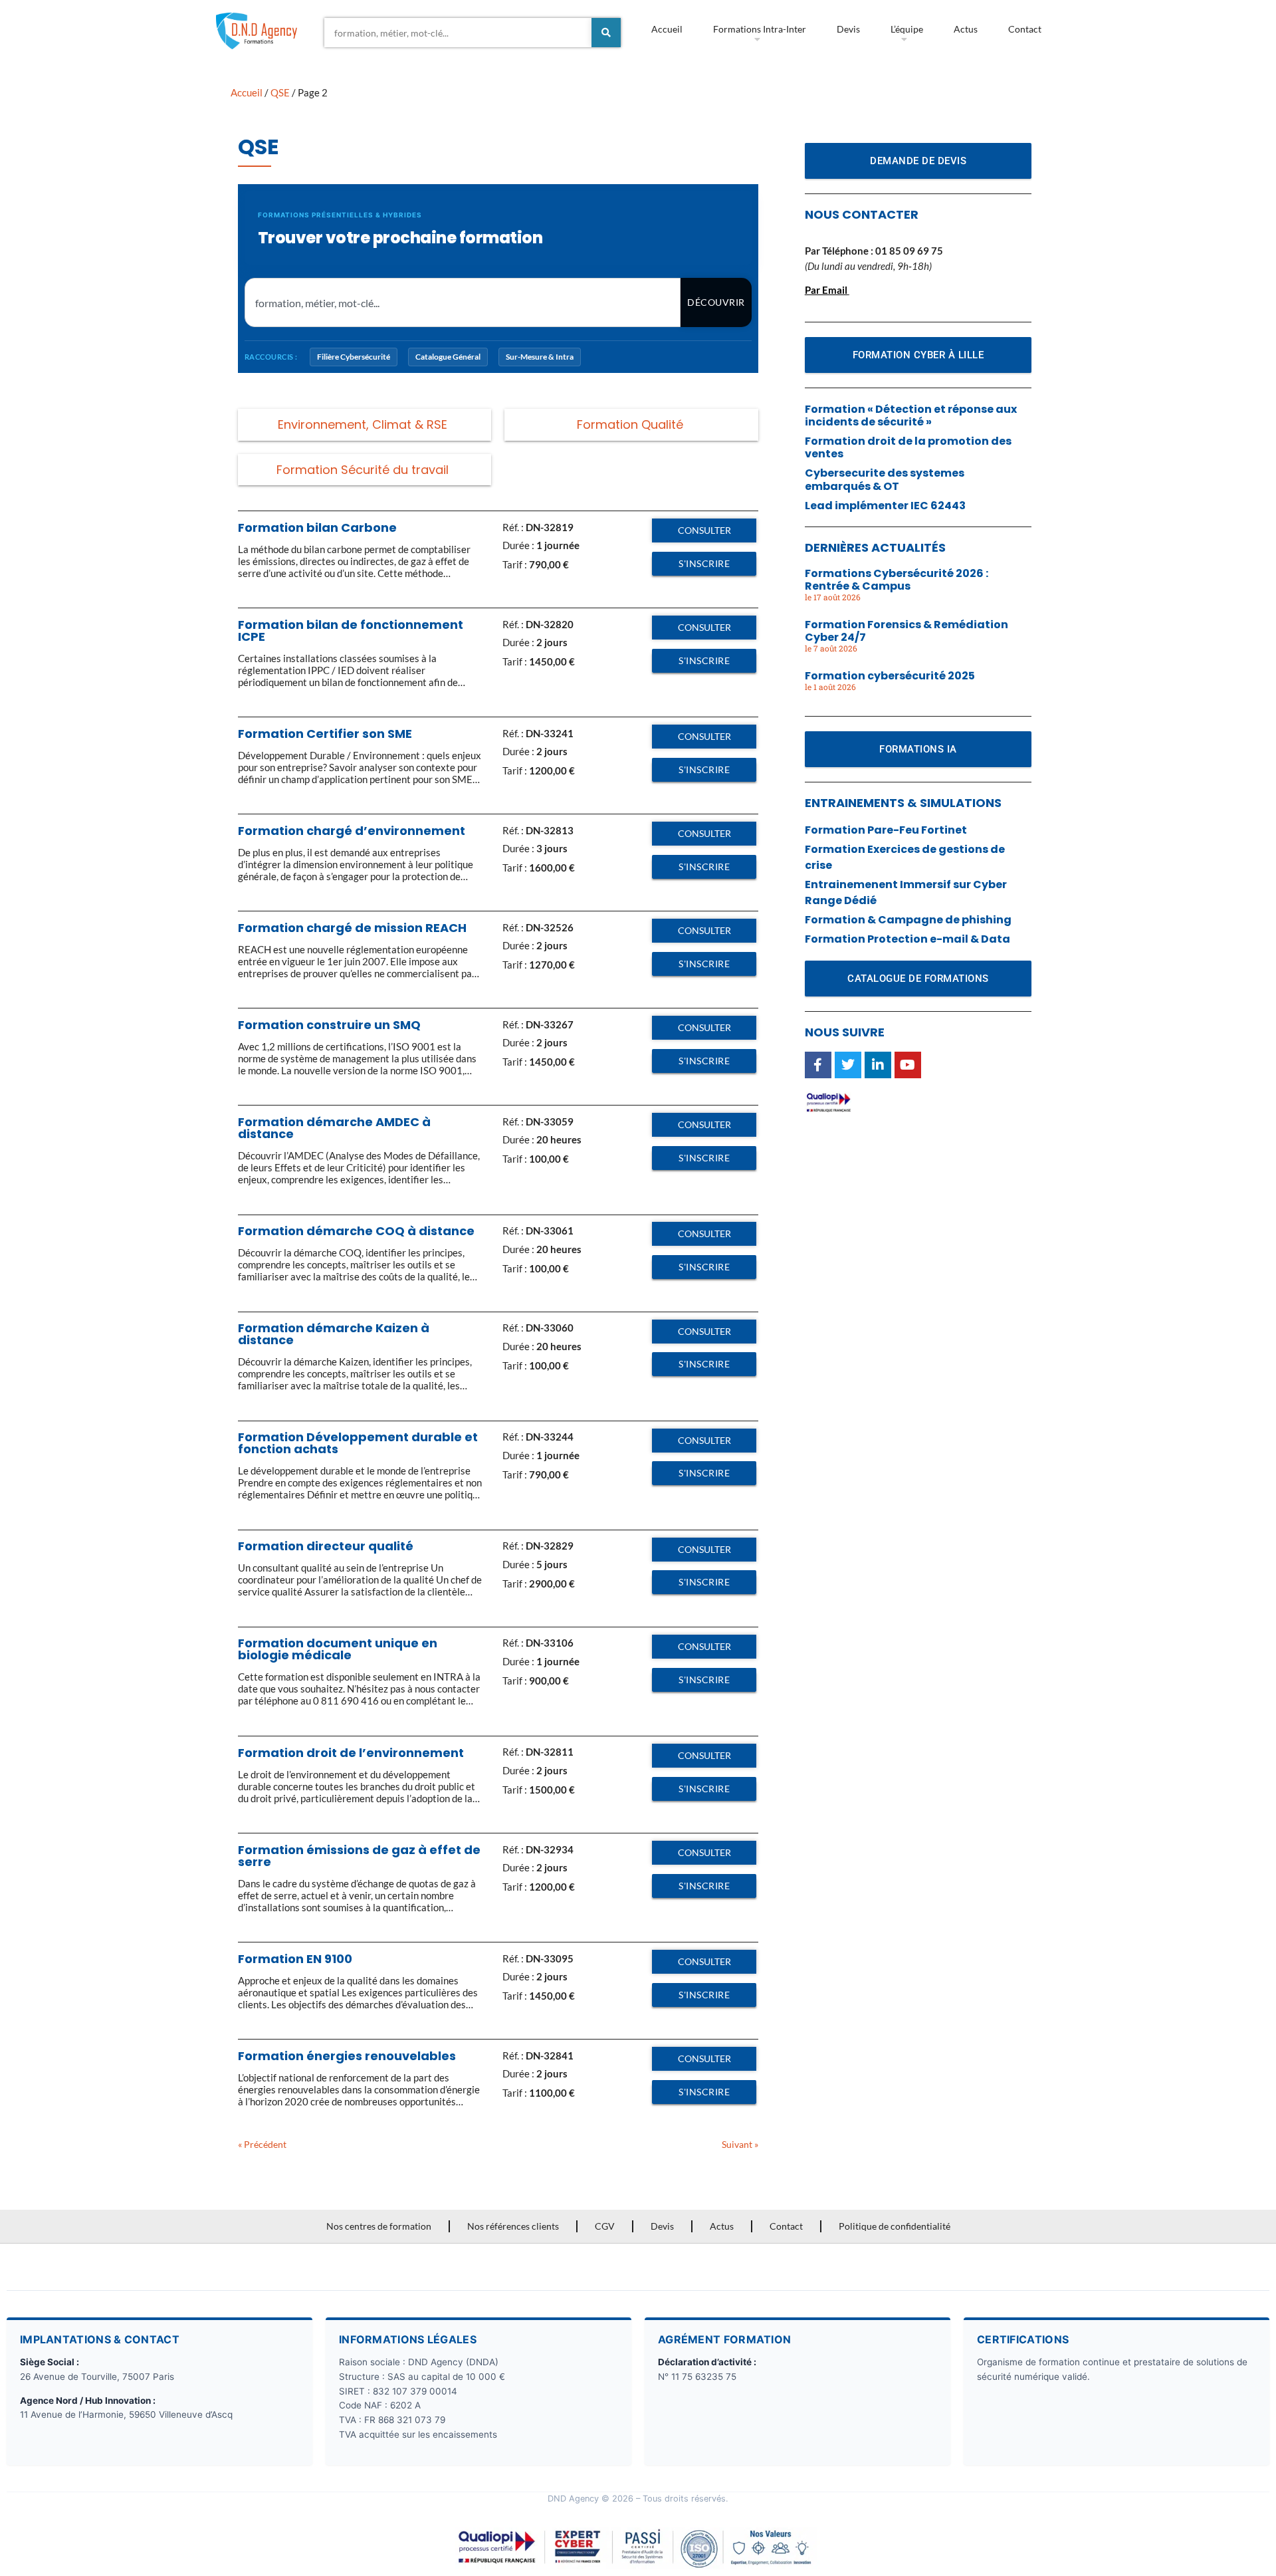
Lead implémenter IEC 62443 (885, 506)
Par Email (826, 290)
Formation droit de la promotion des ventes (908, 447)
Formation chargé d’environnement (352, 831)
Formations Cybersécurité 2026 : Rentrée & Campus (897, 580)
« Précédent (262, 2144)
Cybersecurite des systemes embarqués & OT (885, 479)
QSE (280, 92)
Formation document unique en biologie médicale (338, 1649)
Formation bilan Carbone (317, 527)
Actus (966, 29)
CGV (605, 2226)
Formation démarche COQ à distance (356, 1231)
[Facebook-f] (818, 1065)
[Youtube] (908, 1065)
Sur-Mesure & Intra (540, 357)
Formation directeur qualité (326, 1546)
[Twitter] (848, 1065)
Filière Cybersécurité (354, 357)
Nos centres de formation (379, 2226)
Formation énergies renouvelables (347, 2056)
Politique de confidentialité (895, 2226)
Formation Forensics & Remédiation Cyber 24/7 (906, 631)
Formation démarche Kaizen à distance (334, 1334)
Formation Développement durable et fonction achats (358, 1443)
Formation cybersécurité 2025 (890, 676)
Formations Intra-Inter (760, 29)
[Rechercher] (606, 33)
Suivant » (740, 2144)
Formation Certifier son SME (325, 734)
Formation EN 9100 (295, 1959)
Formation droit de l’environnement (351, 1753)
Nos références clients (513, 2226)
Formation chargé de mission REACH (352, 928)
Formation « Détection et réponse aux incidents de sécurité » (911, 415)
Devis (848, 29)
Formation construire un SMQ (329, 1025)
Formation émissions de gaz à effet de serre (359, 1856)
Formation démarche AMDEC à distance (334, 1128)
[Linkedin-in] (878, 1065)
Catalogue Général (448, 357)
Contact (1025, 29)
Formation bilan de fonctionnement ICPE (351, 631)
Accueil (667, 29)
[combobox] (458, 33)
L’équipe (907, 29)
